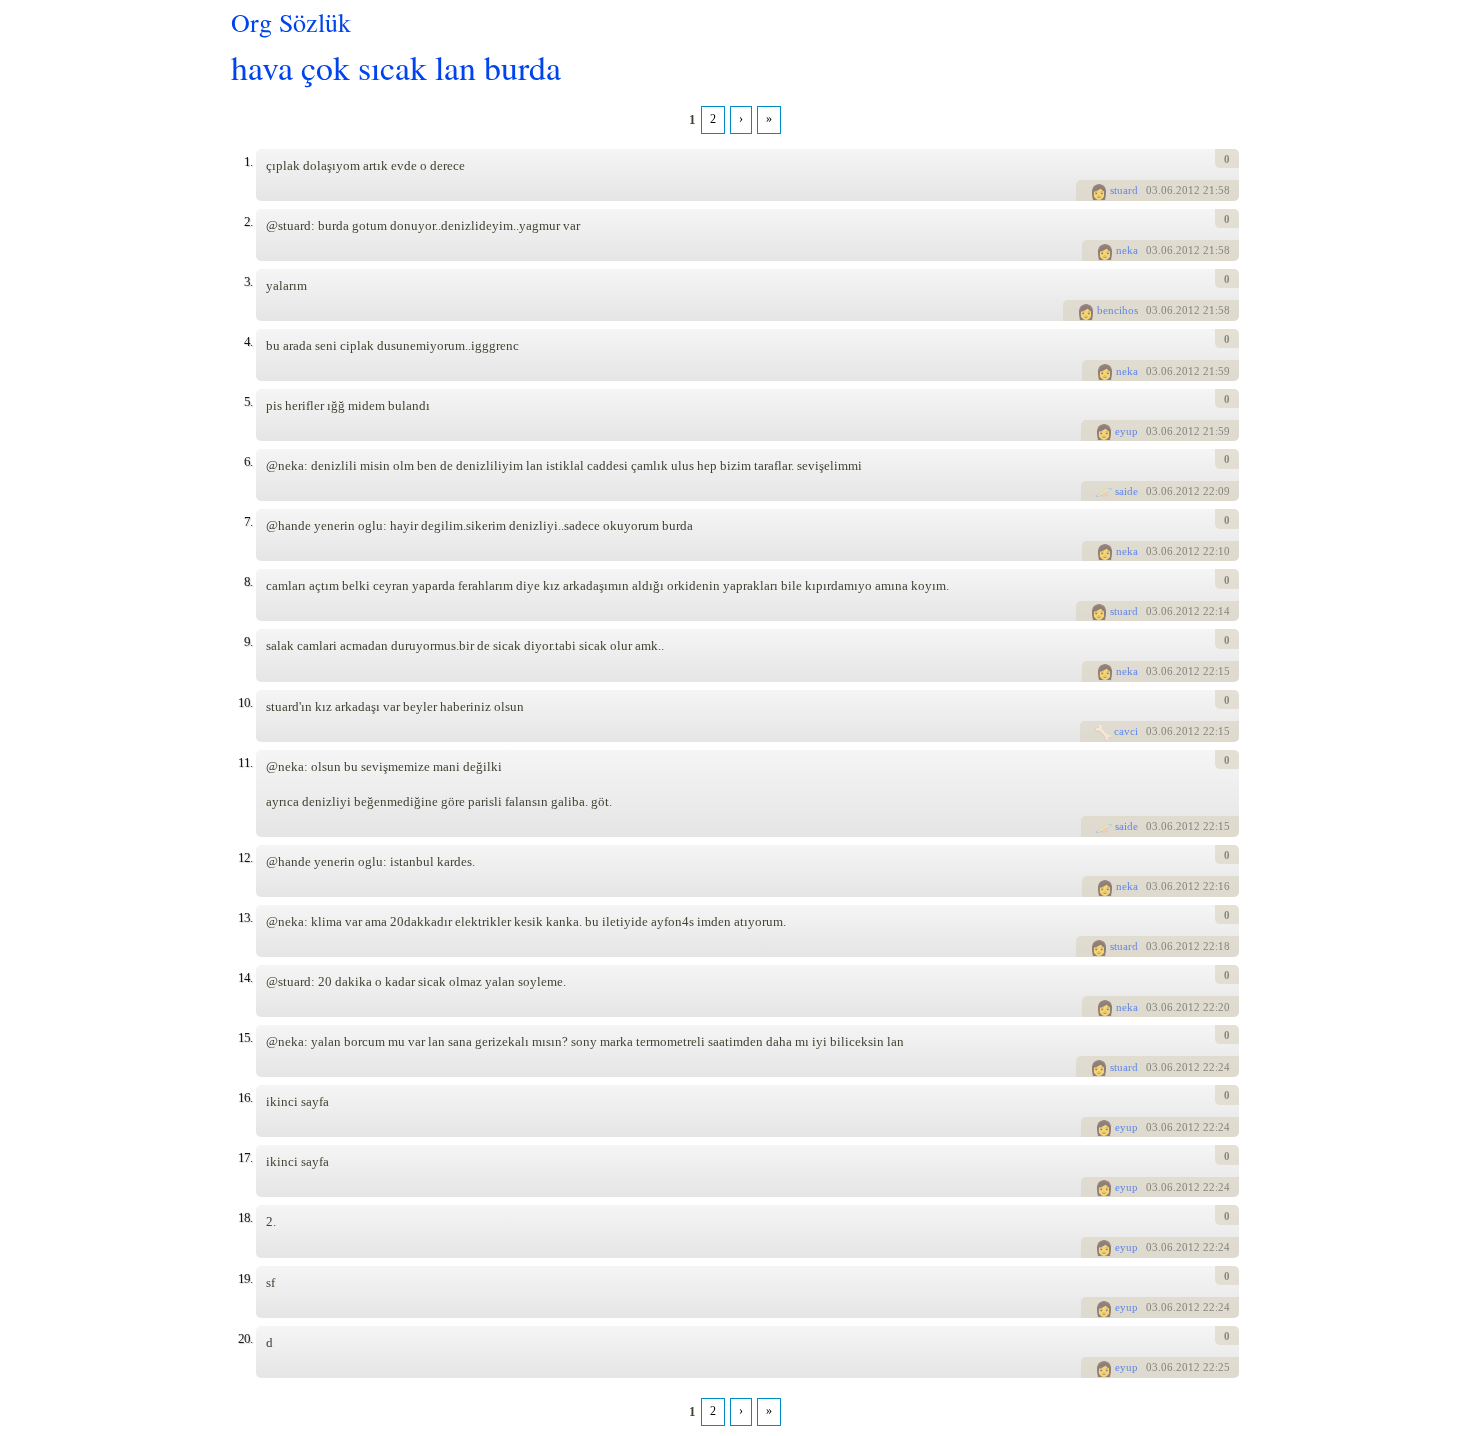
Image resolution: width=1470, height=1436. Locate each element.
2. (248, 221)
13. (245, 917)
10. (245, 702)
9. (248, 641)
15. (245, 1037)
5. (248, 401)
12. (245, 857)
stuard (1124, 190)
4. (248, 341)
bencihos (1117, 310)
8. (248, 581)
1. (248, 161)
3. (248, 281)
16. (245, 1097)
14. (245, 977)
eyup (1126, 431)
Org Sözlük (291, 22)
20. (245, 1338)
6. (248, 461)
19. (245, 1278)
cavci (1126, 731)
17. (245, 1157)
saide (1126, 491)
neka (1127, 250)
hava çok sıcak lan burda (396, 66)
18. (245, 1217)
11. (245, 762)
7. (248, 521)
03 (1152, 190)
